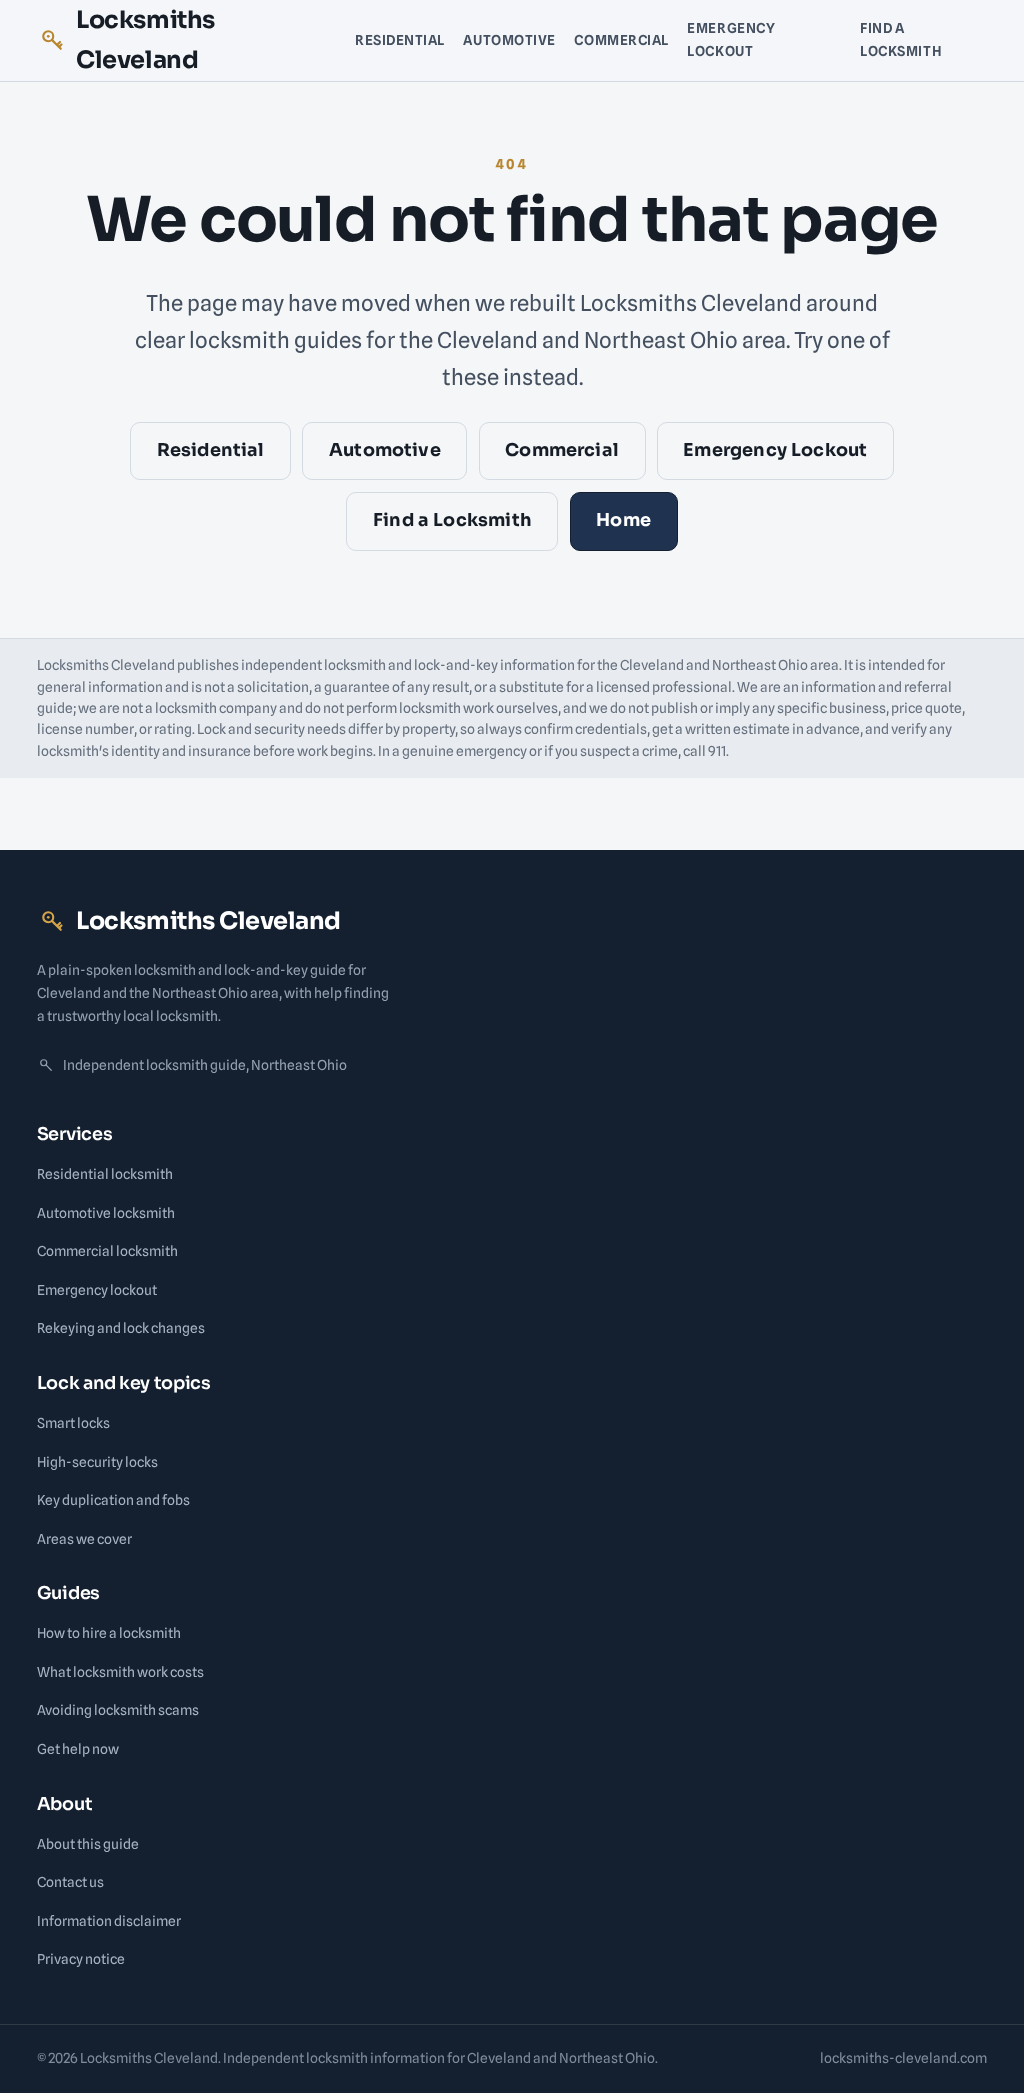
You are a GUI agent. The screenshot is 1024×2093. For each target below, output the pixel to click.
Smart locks (73, 1423)
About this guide (88, 1844)
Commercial (621, 40)
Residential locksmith (105, 1174)
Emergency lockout (97, 1290)
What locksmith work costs (120, 1672)
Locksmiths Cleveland (145, 40)
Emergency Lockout (731, 39)
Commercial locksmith (107, 1251)
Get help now (78, 1749)
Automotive (509, 40)
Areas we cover (84, 1539)
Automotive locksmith (106, 1213)
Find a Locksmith (901, 39)
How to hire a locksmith (109, 1633)
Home (623, 520)
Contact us (70, 1882)
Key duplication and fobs (113, 1500)
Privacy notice (81, 1959)
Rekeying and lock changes (121, 1328)
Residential (400, 40)
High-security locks (97, 1462)
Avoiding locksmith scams (118, 1710)
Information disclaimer (109, 1921)
